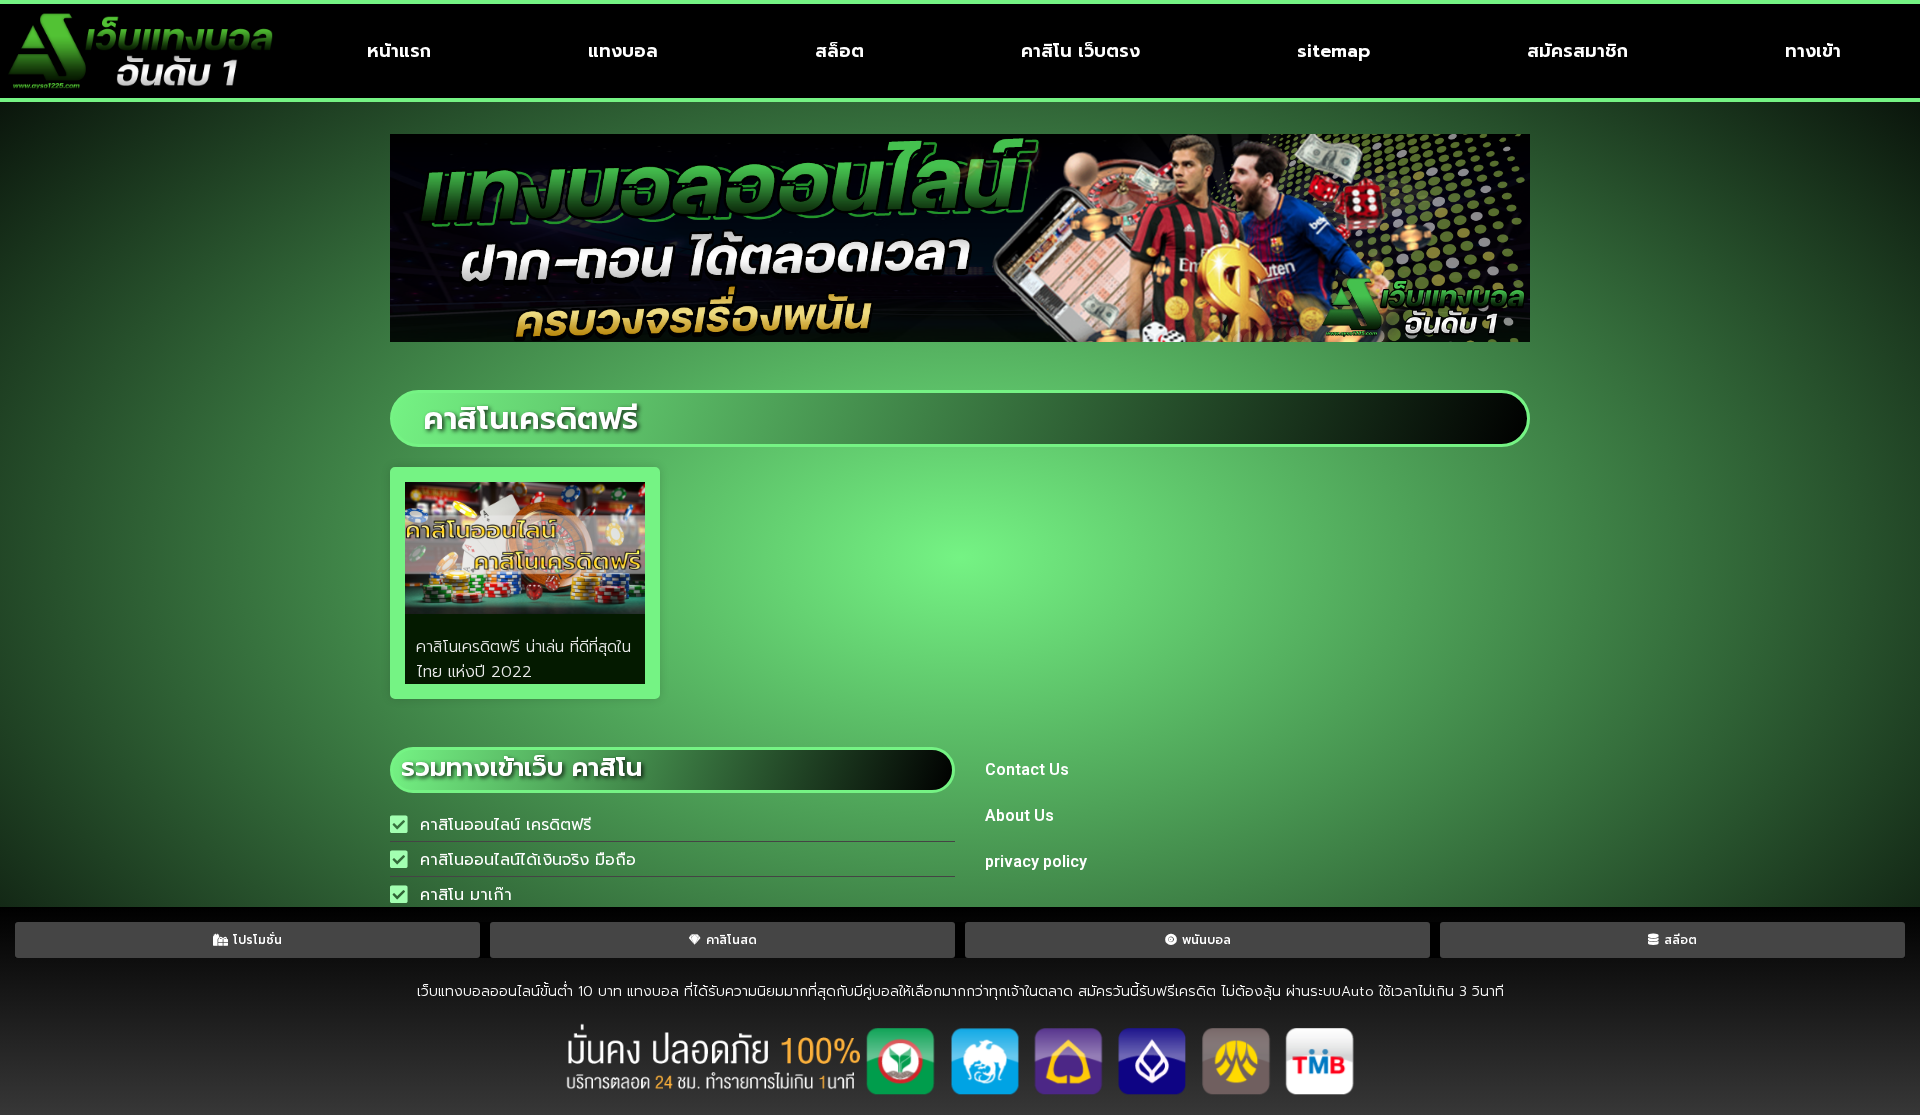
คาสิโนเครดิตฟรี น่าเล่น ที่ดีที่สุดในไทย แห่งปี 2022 (523, 659)
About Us (1019, 815)
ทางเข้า (1813, 51)
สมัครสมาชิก (1577, 51)
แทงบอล (623, 51)
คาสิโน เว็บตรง (1080, 51)
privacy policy (1036, 861)
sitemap (1333, 51)
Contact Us (1027, 769)
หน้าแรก (399, 51)
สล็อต (839, 51)
